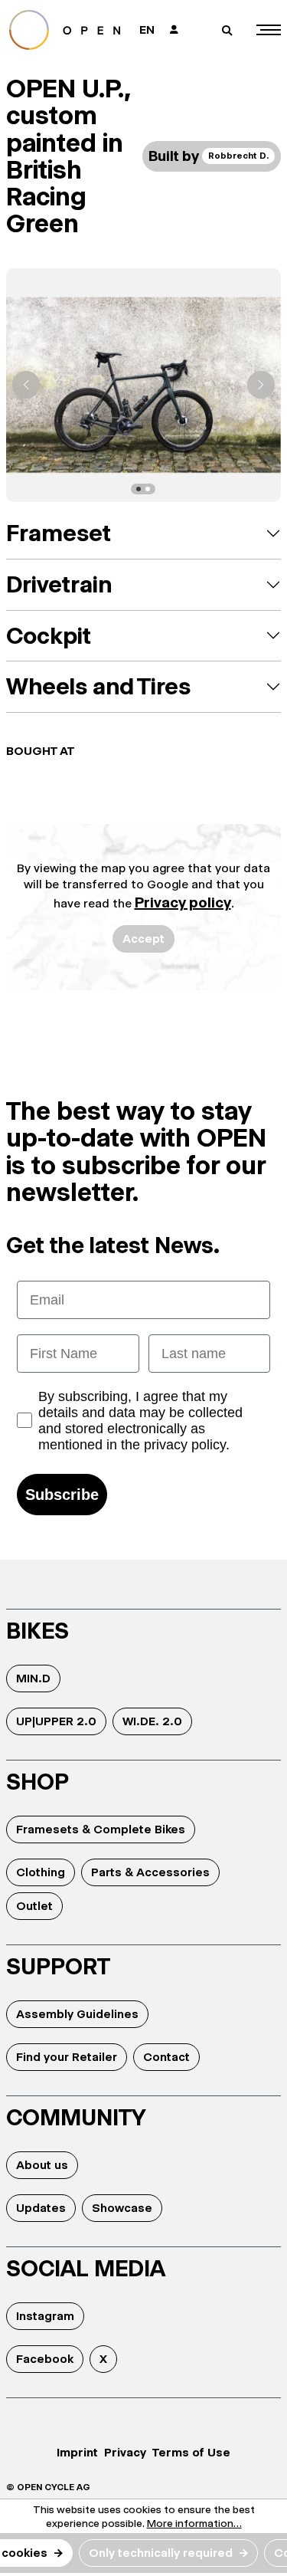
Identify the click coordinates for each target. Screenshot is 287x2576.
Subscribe (62, 1495)
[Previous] (26, 385)
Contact (166, 2057)
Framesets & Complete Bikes (101, 1829)
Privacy (125, 2452)
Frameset (59, 533)
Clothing (41, 1872)
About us (42, 2165)
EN (147, 30)
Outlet (34, 1906)
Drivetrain (59, 584)
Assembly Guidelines (77, 2014)
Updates (41, 2208)
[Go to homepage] (67, 30)
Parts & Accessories (150, 1872)
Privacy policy (183, 902)
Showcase (122, 2208)
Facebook (45, 2359)
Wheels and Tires (98, 686)
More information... (194, 2523)
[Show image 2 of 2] (148, 489)
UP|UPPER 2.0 (56, 1721)
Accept (143, 939)
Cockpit (49, 636)
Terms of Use (191, 2452)
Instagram (45, 2316)
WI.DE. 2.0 (152, 1721)
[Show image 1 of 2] (139, 489)
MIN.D (33, 1678)
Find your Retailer (67, 2057)
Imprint (77, 2452)
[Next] (261, 385)
